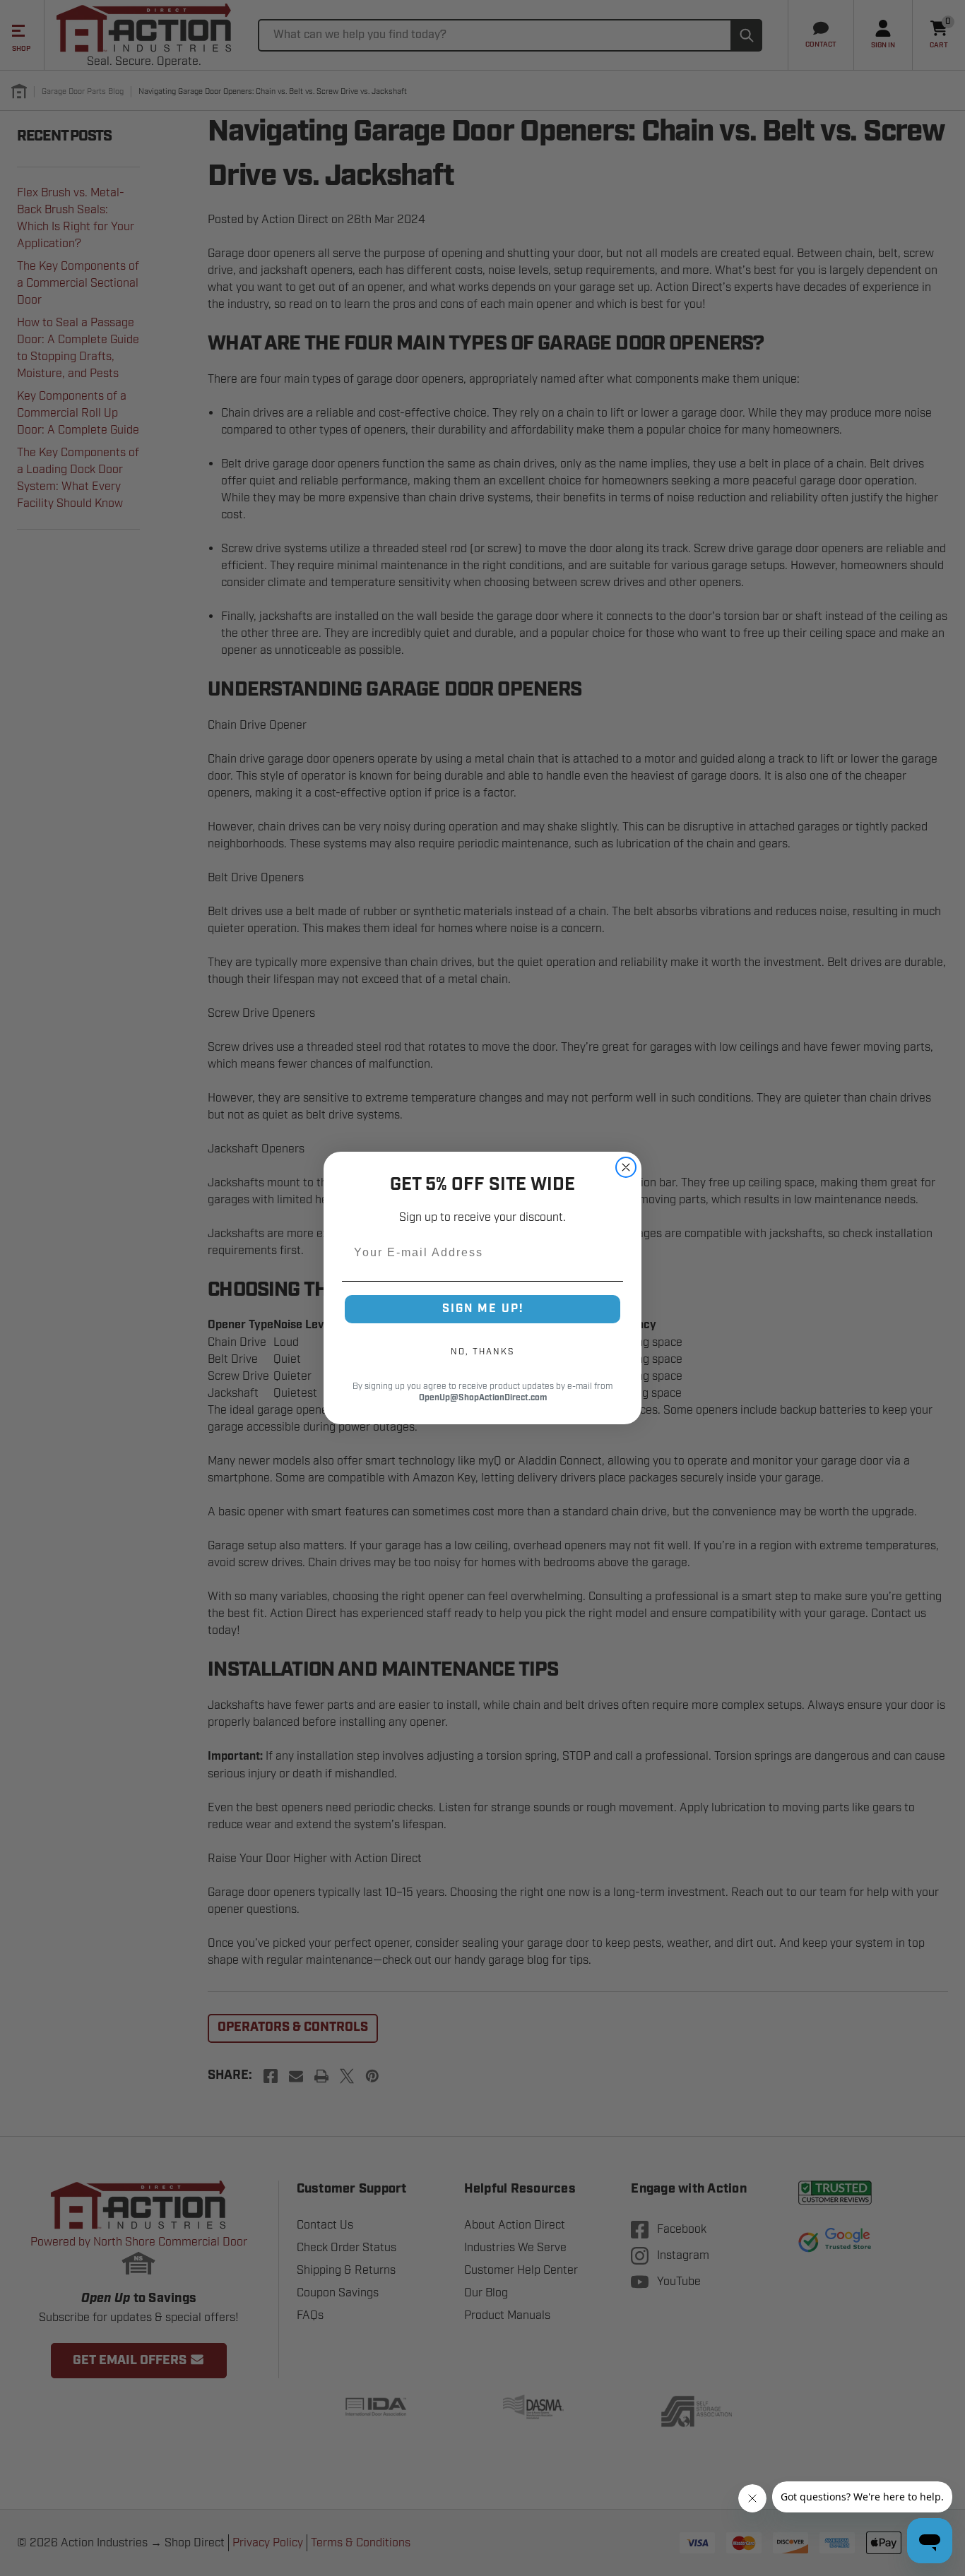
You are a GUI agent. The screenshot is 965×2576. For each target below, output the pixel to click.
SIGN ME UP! (483, 1309)
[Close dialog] (626, 1167)
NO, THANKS (482, 1352)
